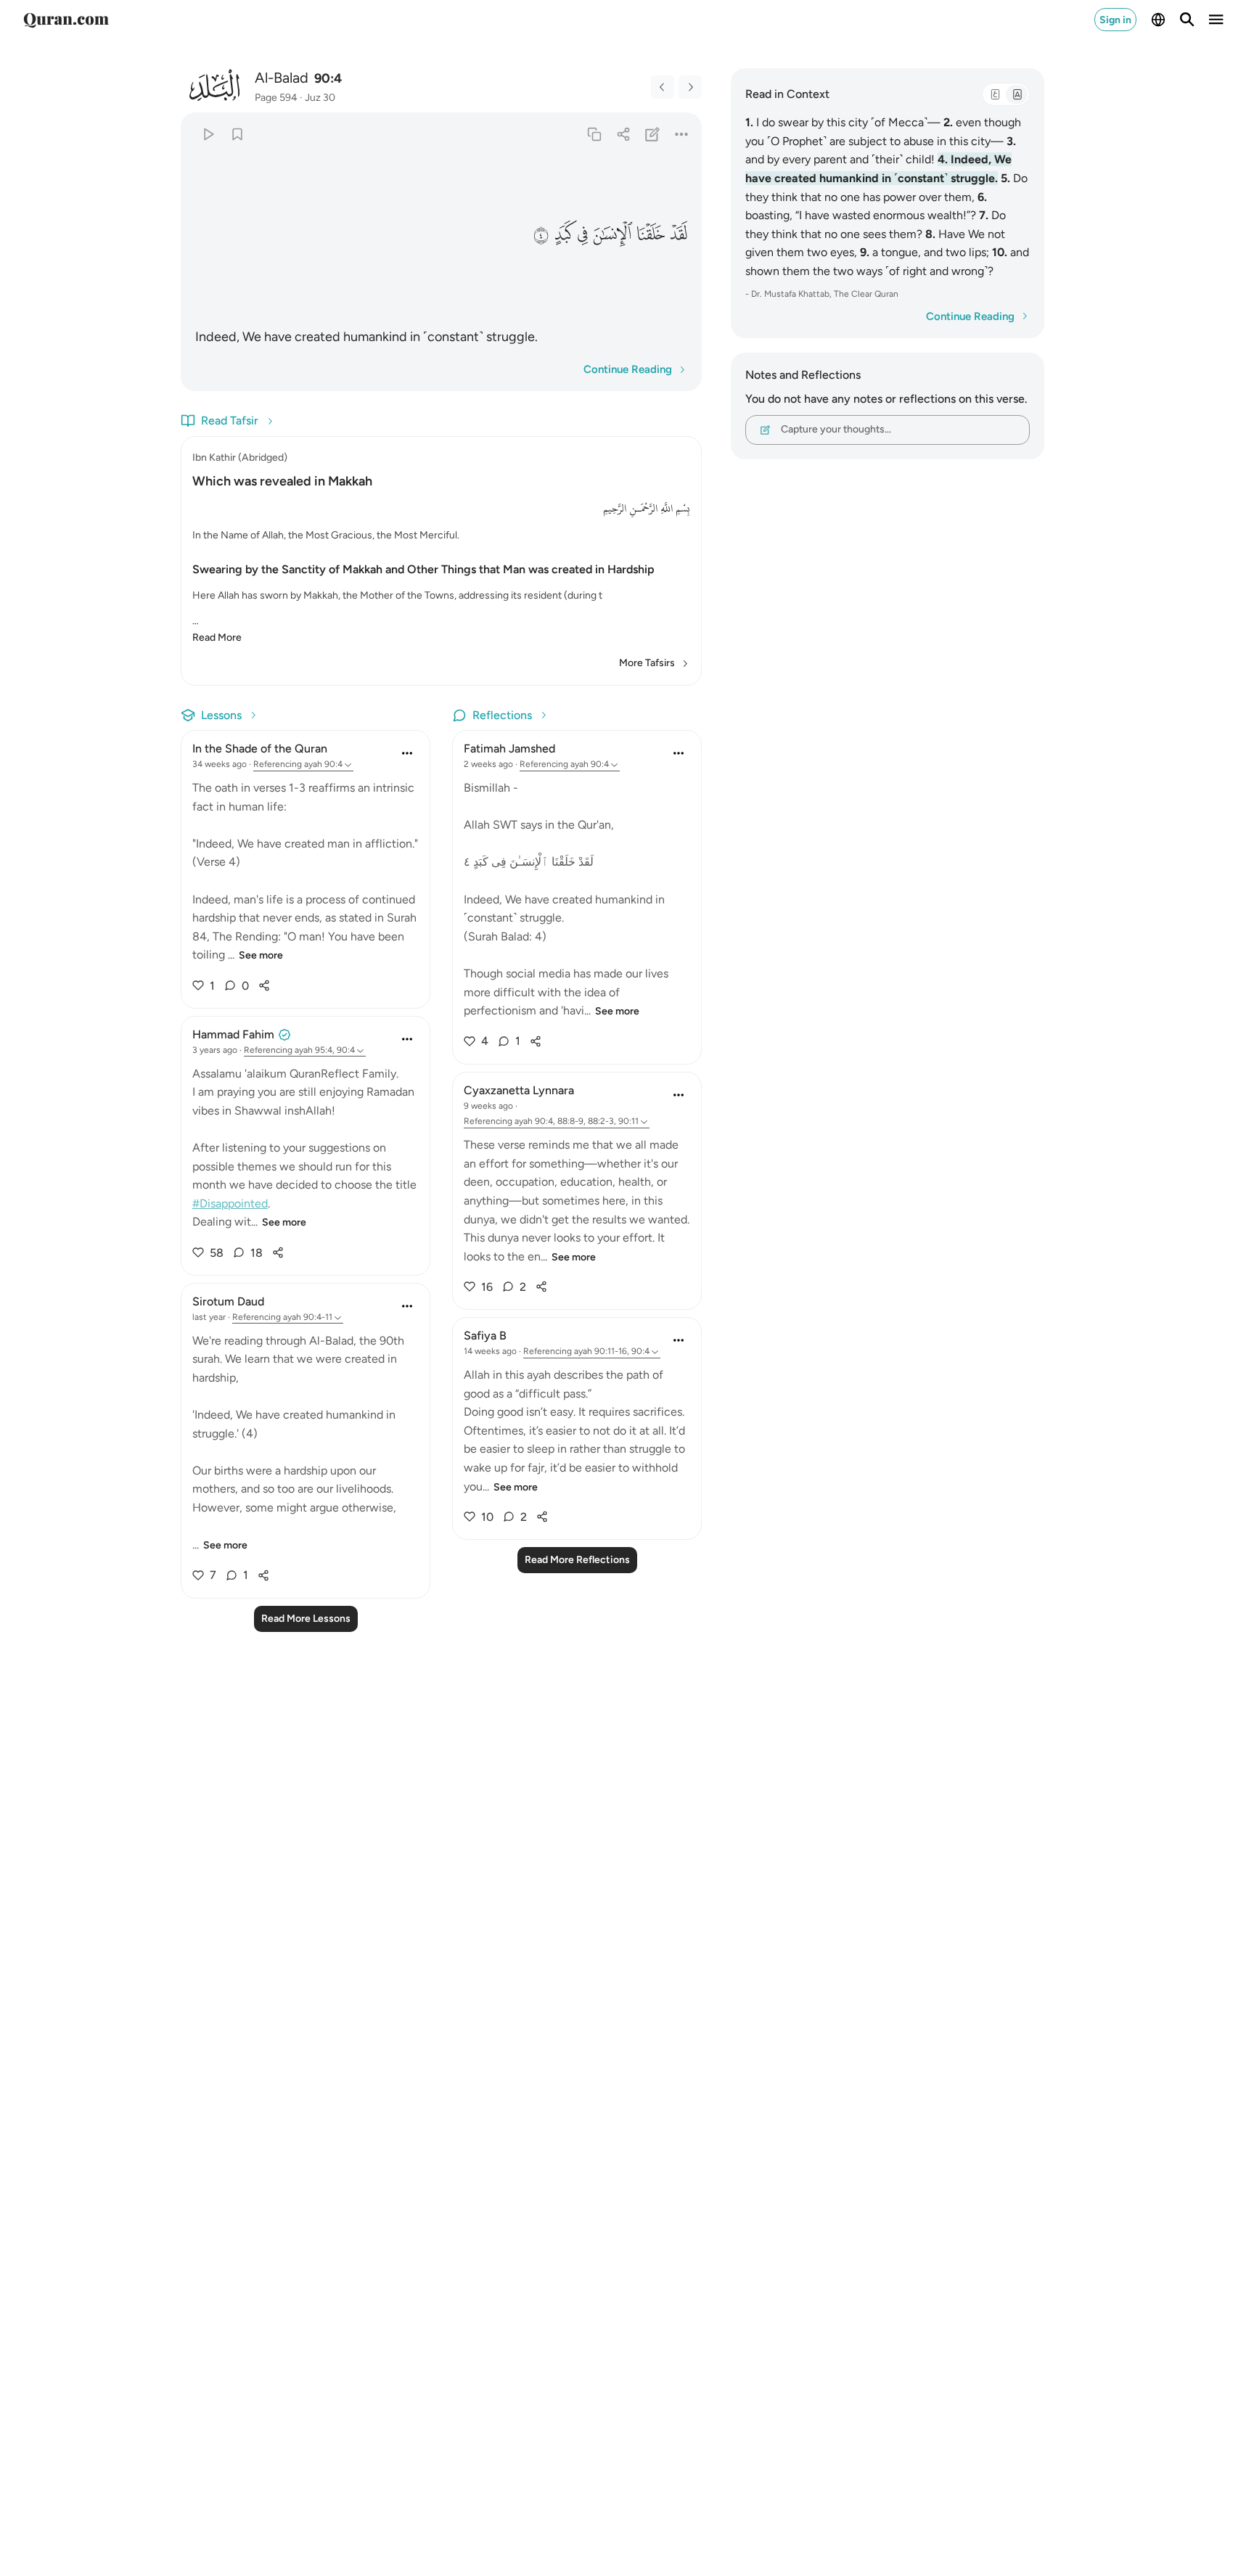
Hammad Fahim (233, 1034)
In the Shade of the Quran (260, 748)
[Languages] (1158, 20)
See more (261, 955)
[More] (682, 134)
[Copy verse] (594, 134)
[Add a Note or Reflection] (653, 134)
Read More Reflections (577, 1560)
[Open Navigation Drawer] (1216, 20)
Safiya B (485, 1336)
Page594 (276, 98)
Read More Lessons (306, 1619)
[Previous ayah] (663, 87)
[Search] (1187, 20)
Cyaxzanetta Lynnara (519, 1090)
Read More (217, 637)
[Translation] (1017, 94)
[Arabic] (995, 94)
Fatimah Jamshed (509, 748)
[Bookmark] (237, 134)
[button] (678, 235)
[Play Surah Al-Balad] (208, 134)
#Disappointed (230, 1203)
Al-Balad (282, 78)
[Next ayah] (690, 87)
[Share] (623, 134)
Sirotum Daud (228, 1301)
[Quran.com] (66, 20)
